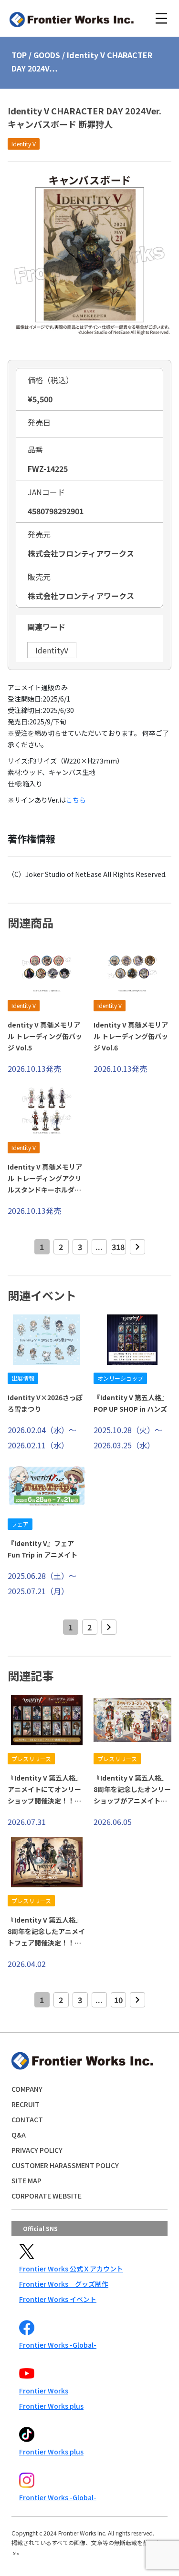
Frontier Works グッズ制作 (64, 2284)
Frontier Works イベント (58, 2299)
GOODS (47, 55)
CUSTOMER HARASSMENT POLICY (65, 2165)
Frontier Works (44, 2391)
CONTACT (27, 2119)
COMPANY (27, 2089)
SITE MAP (26, 2180)
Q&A (19, 2135)
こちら (76, 800)
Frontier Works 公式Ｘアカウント (71, 2269)
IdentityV (52, 650)
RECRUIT (26, 2104)
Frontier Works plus (51, 2406)
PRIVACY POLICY (37, 2150)
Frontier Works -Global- (58, 2345)
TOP (19, 55)
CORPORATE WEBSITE (47, 2196)
